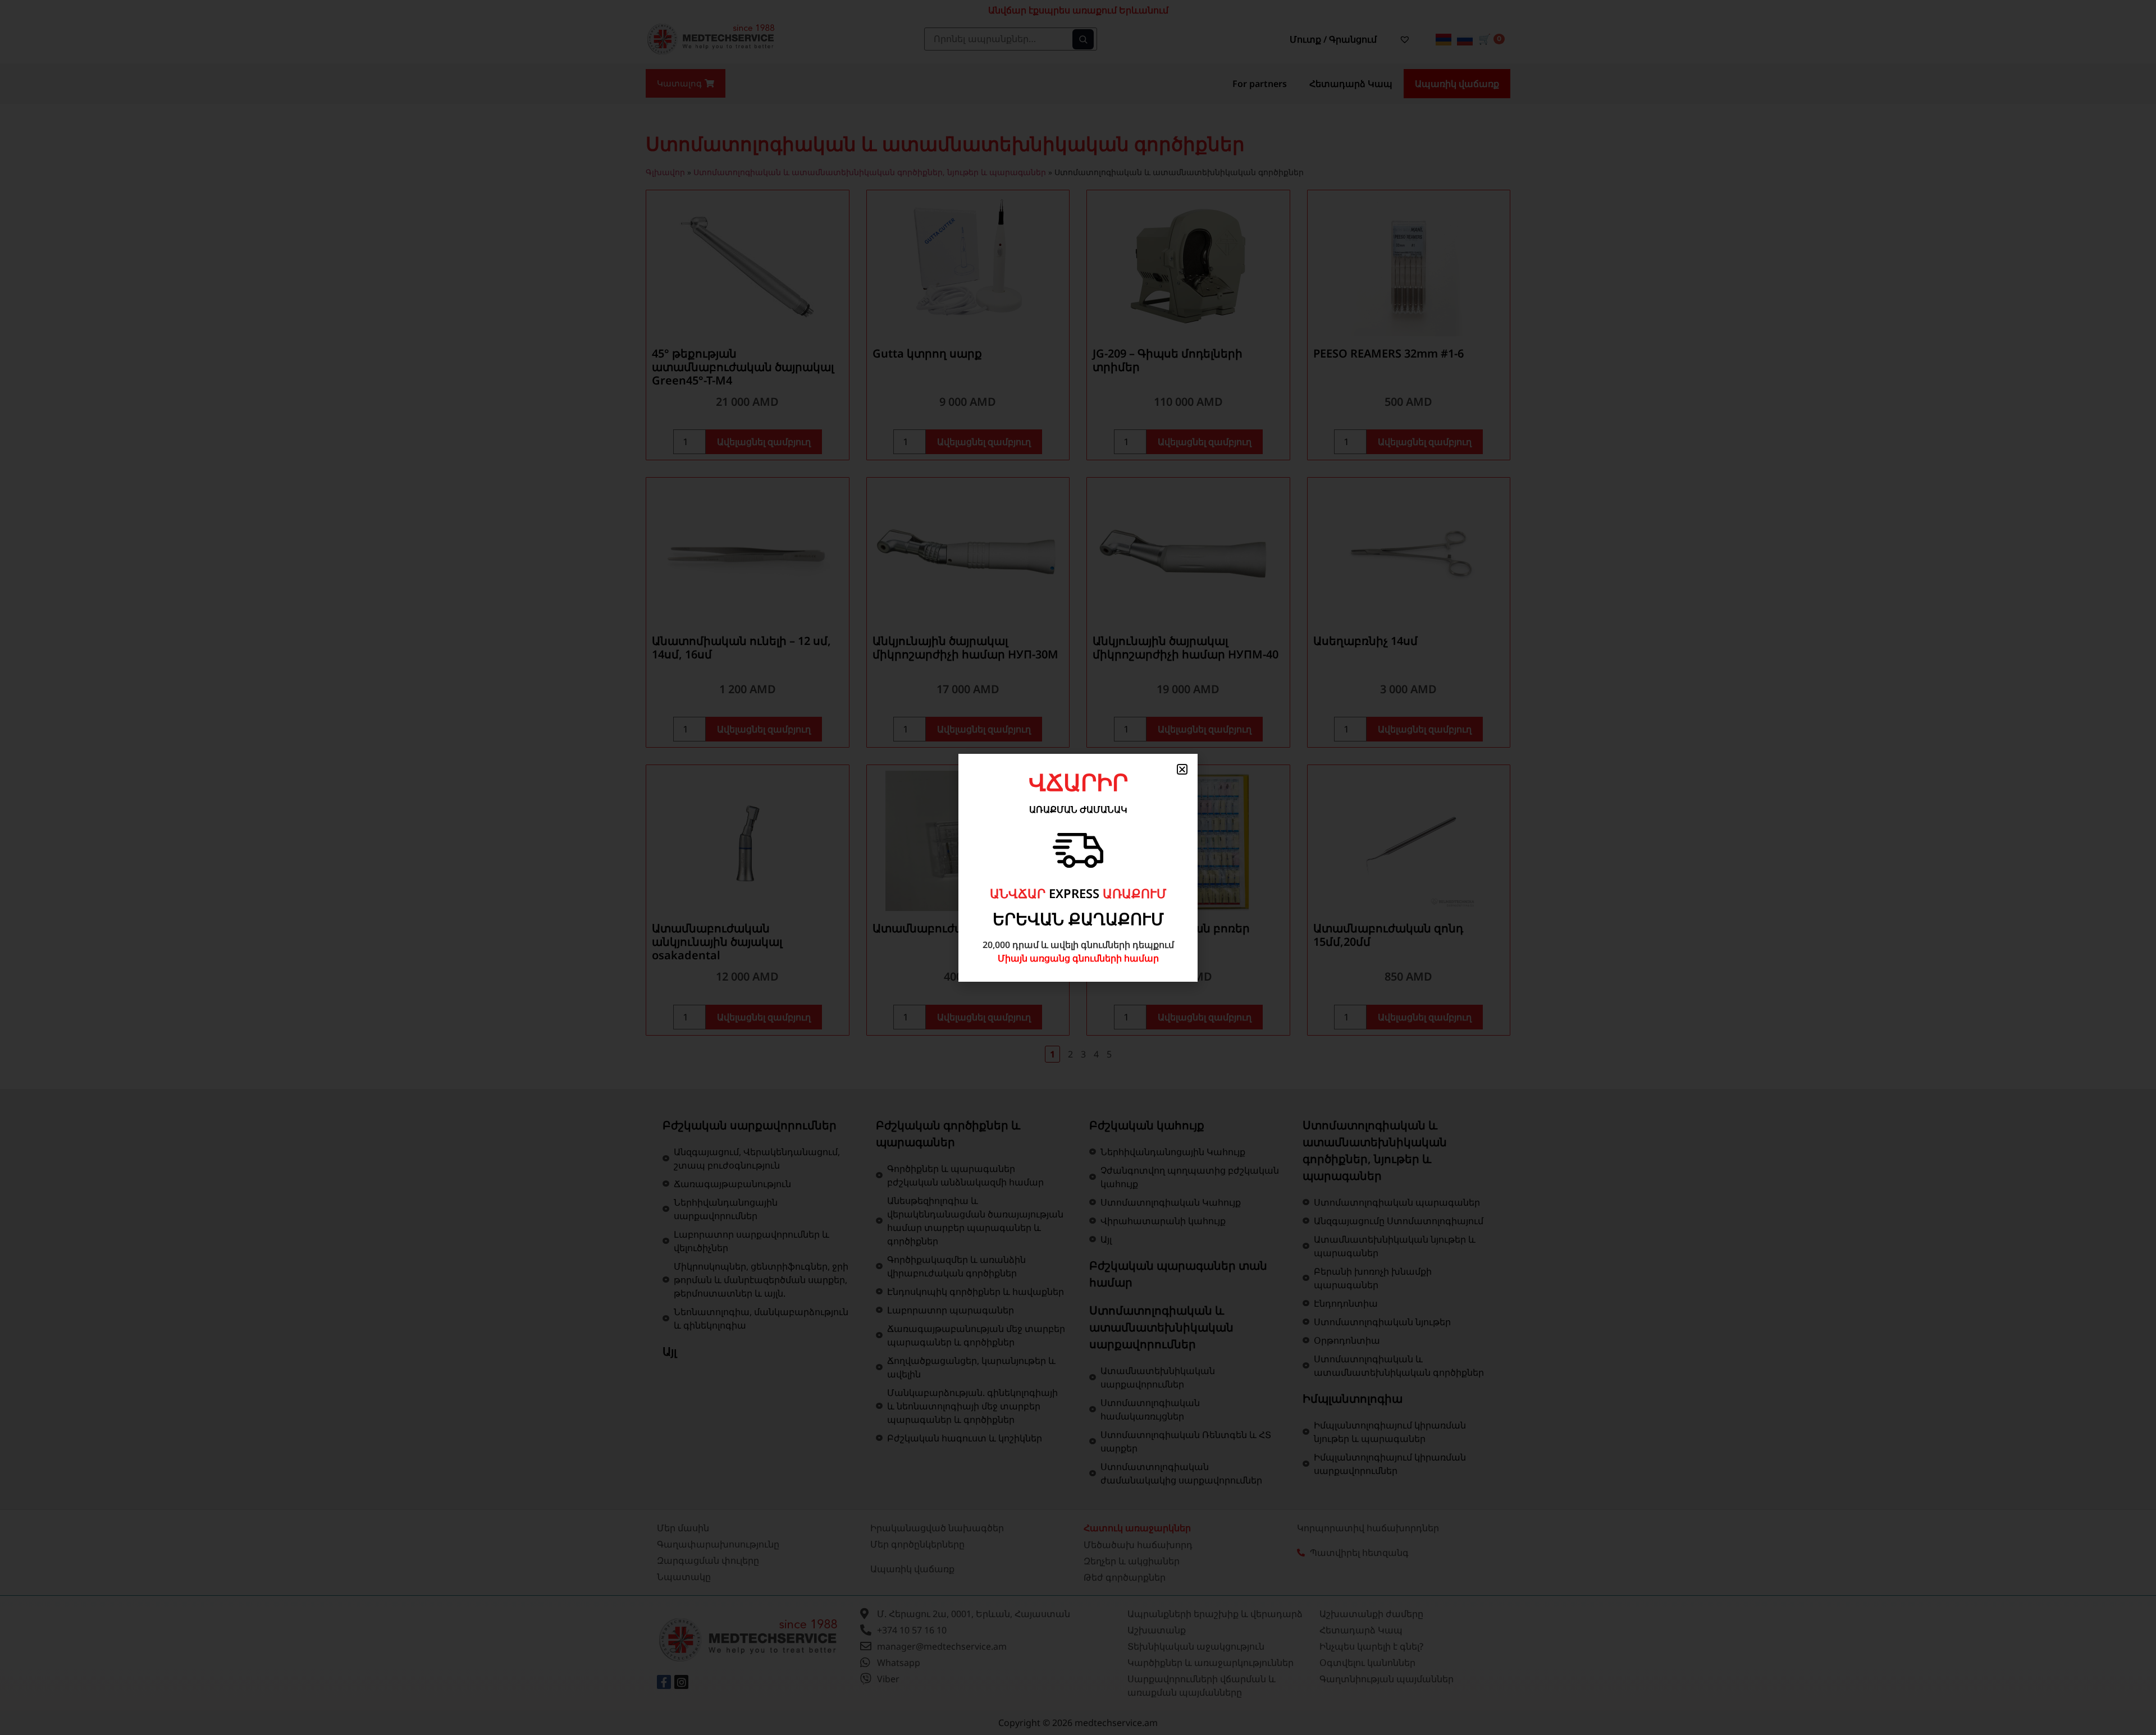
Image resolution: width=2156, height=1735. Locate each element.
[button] (1182, 769)
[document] (1078, 867)
